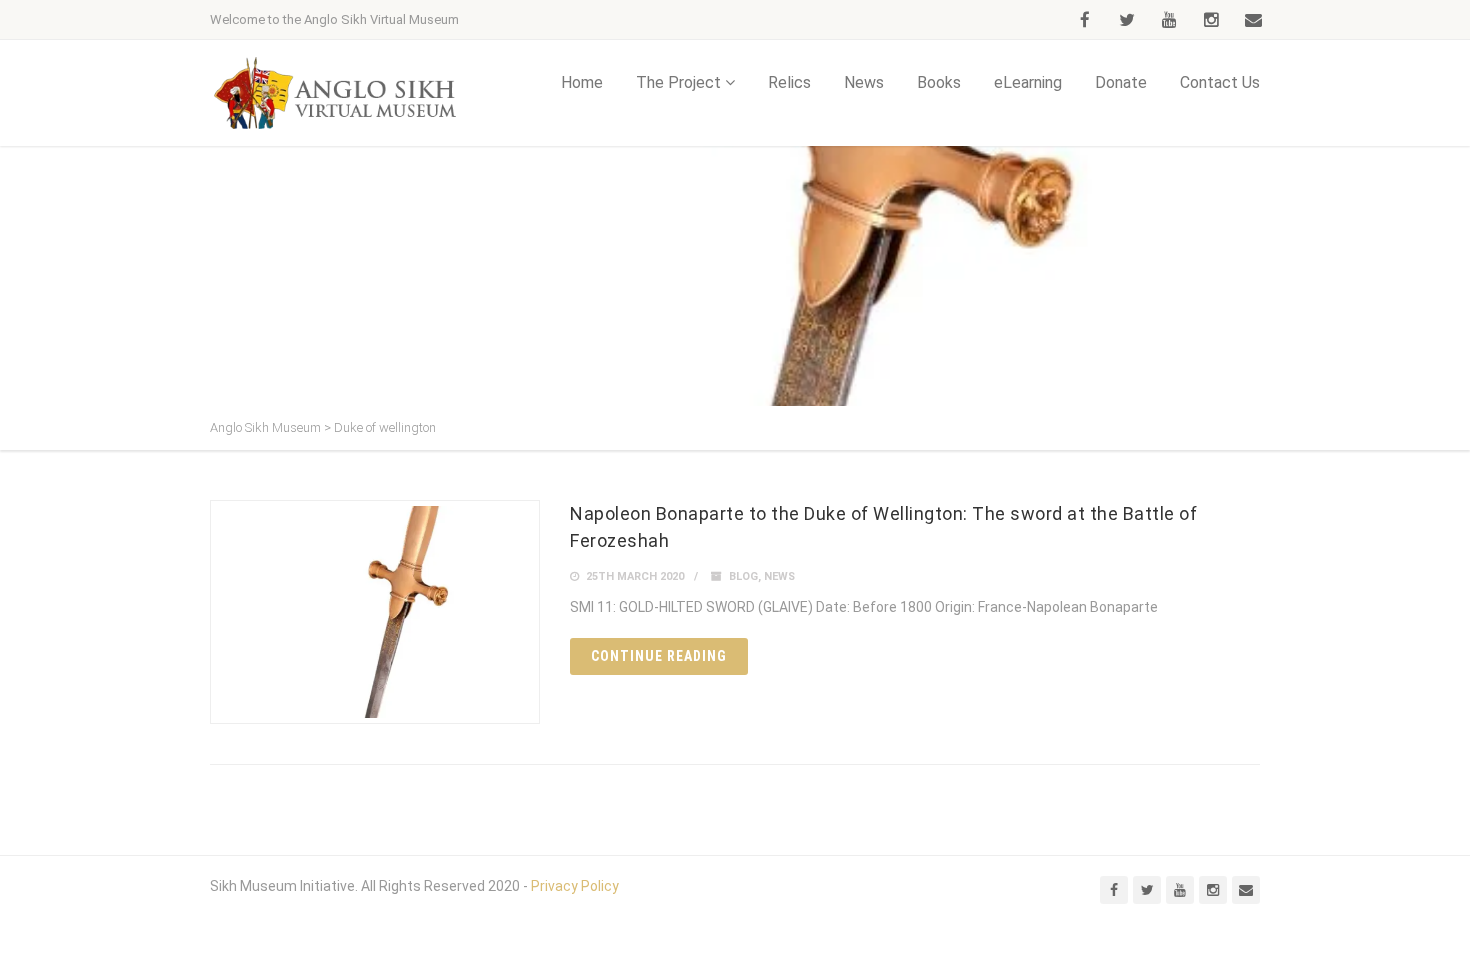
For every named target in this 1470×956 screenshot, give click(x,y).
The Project (678, 82)
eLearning (1028, 82)
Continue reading (659, 656)
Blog (743, 576)
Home (582, 82)
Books (939, 82)
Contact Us (1220, 82)
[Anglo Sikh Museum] (335, 93)
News (864, 82)
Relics (789, 82)
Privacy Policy (575, 886)
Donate (1121, 82)
